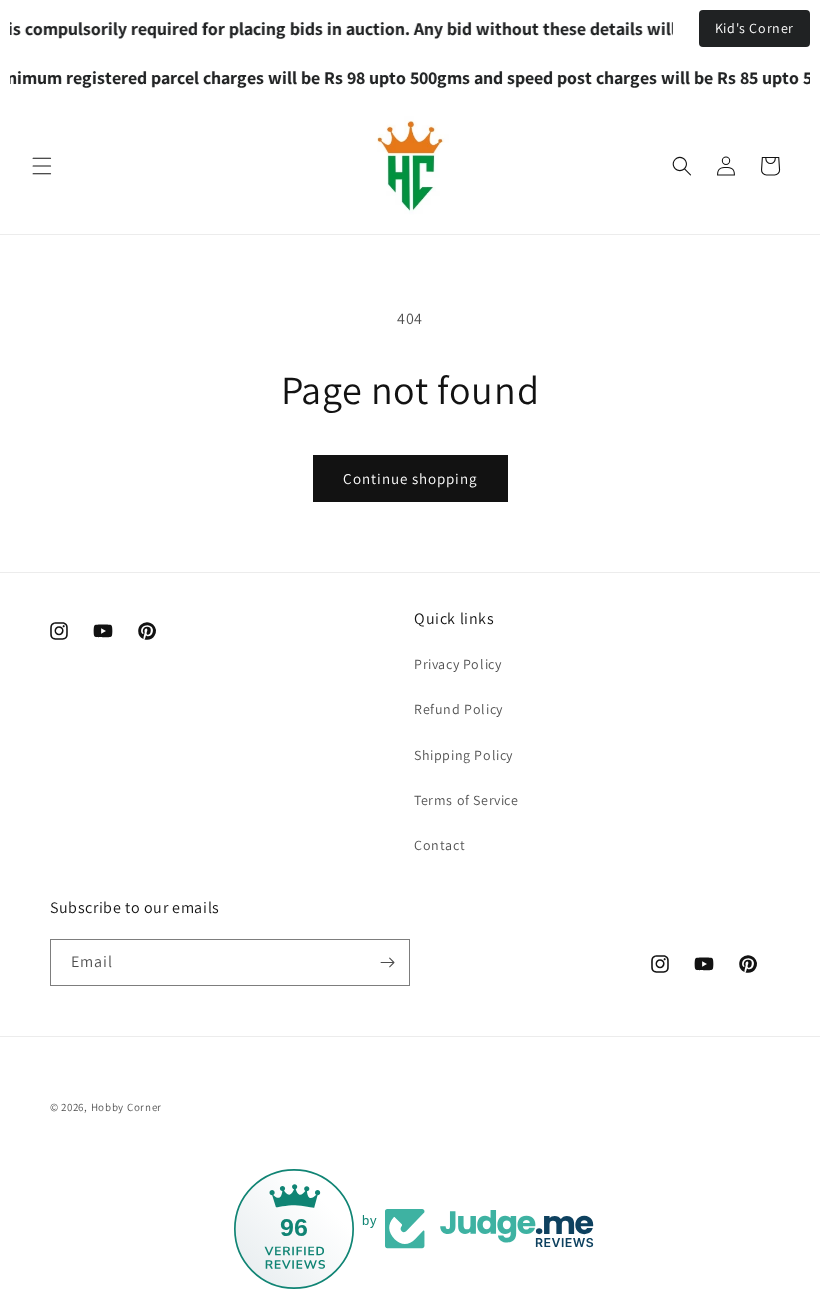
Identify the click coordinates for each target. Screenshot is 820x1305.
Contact (439, 845)
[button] (42, 166)
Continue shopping (410, 478)
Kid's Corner (754, 28)
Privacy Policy (457, 664)
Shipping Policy (463, 755)
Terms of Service (466, 800)
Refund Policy (458, 709)
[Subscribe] (387, 962)
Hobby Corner (126, 1107)
